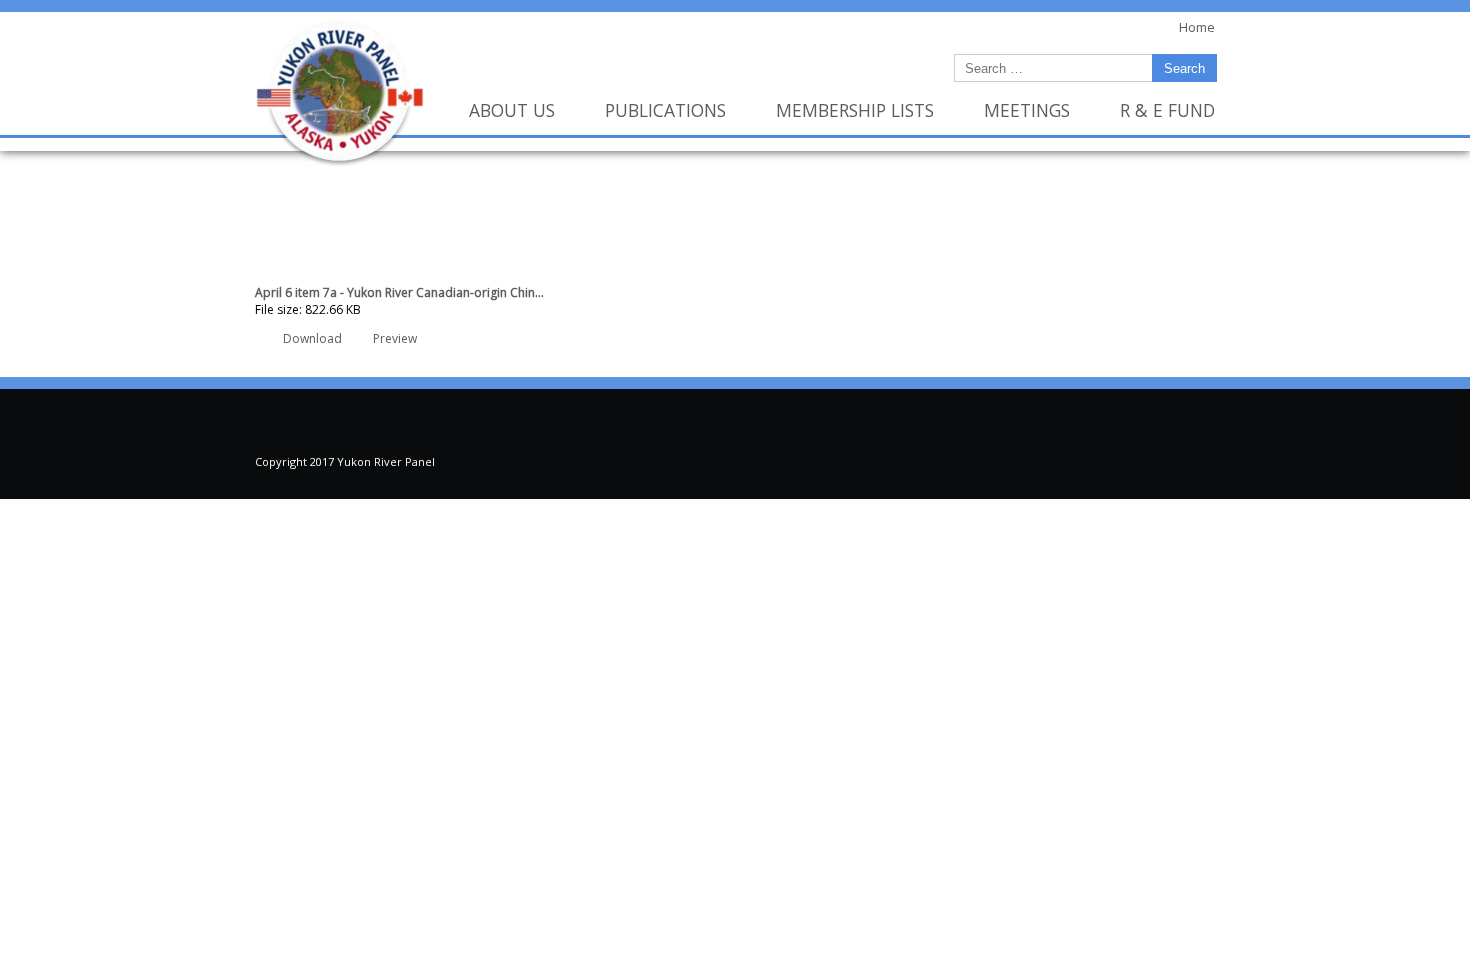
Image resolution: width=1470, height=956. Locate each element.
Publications (665, 110)
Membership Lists (855, 110)
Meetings (1027, 110)
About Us (512, 110)
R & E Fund (1167, 110)
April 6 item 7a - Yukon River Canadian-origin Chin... (399, 292)
